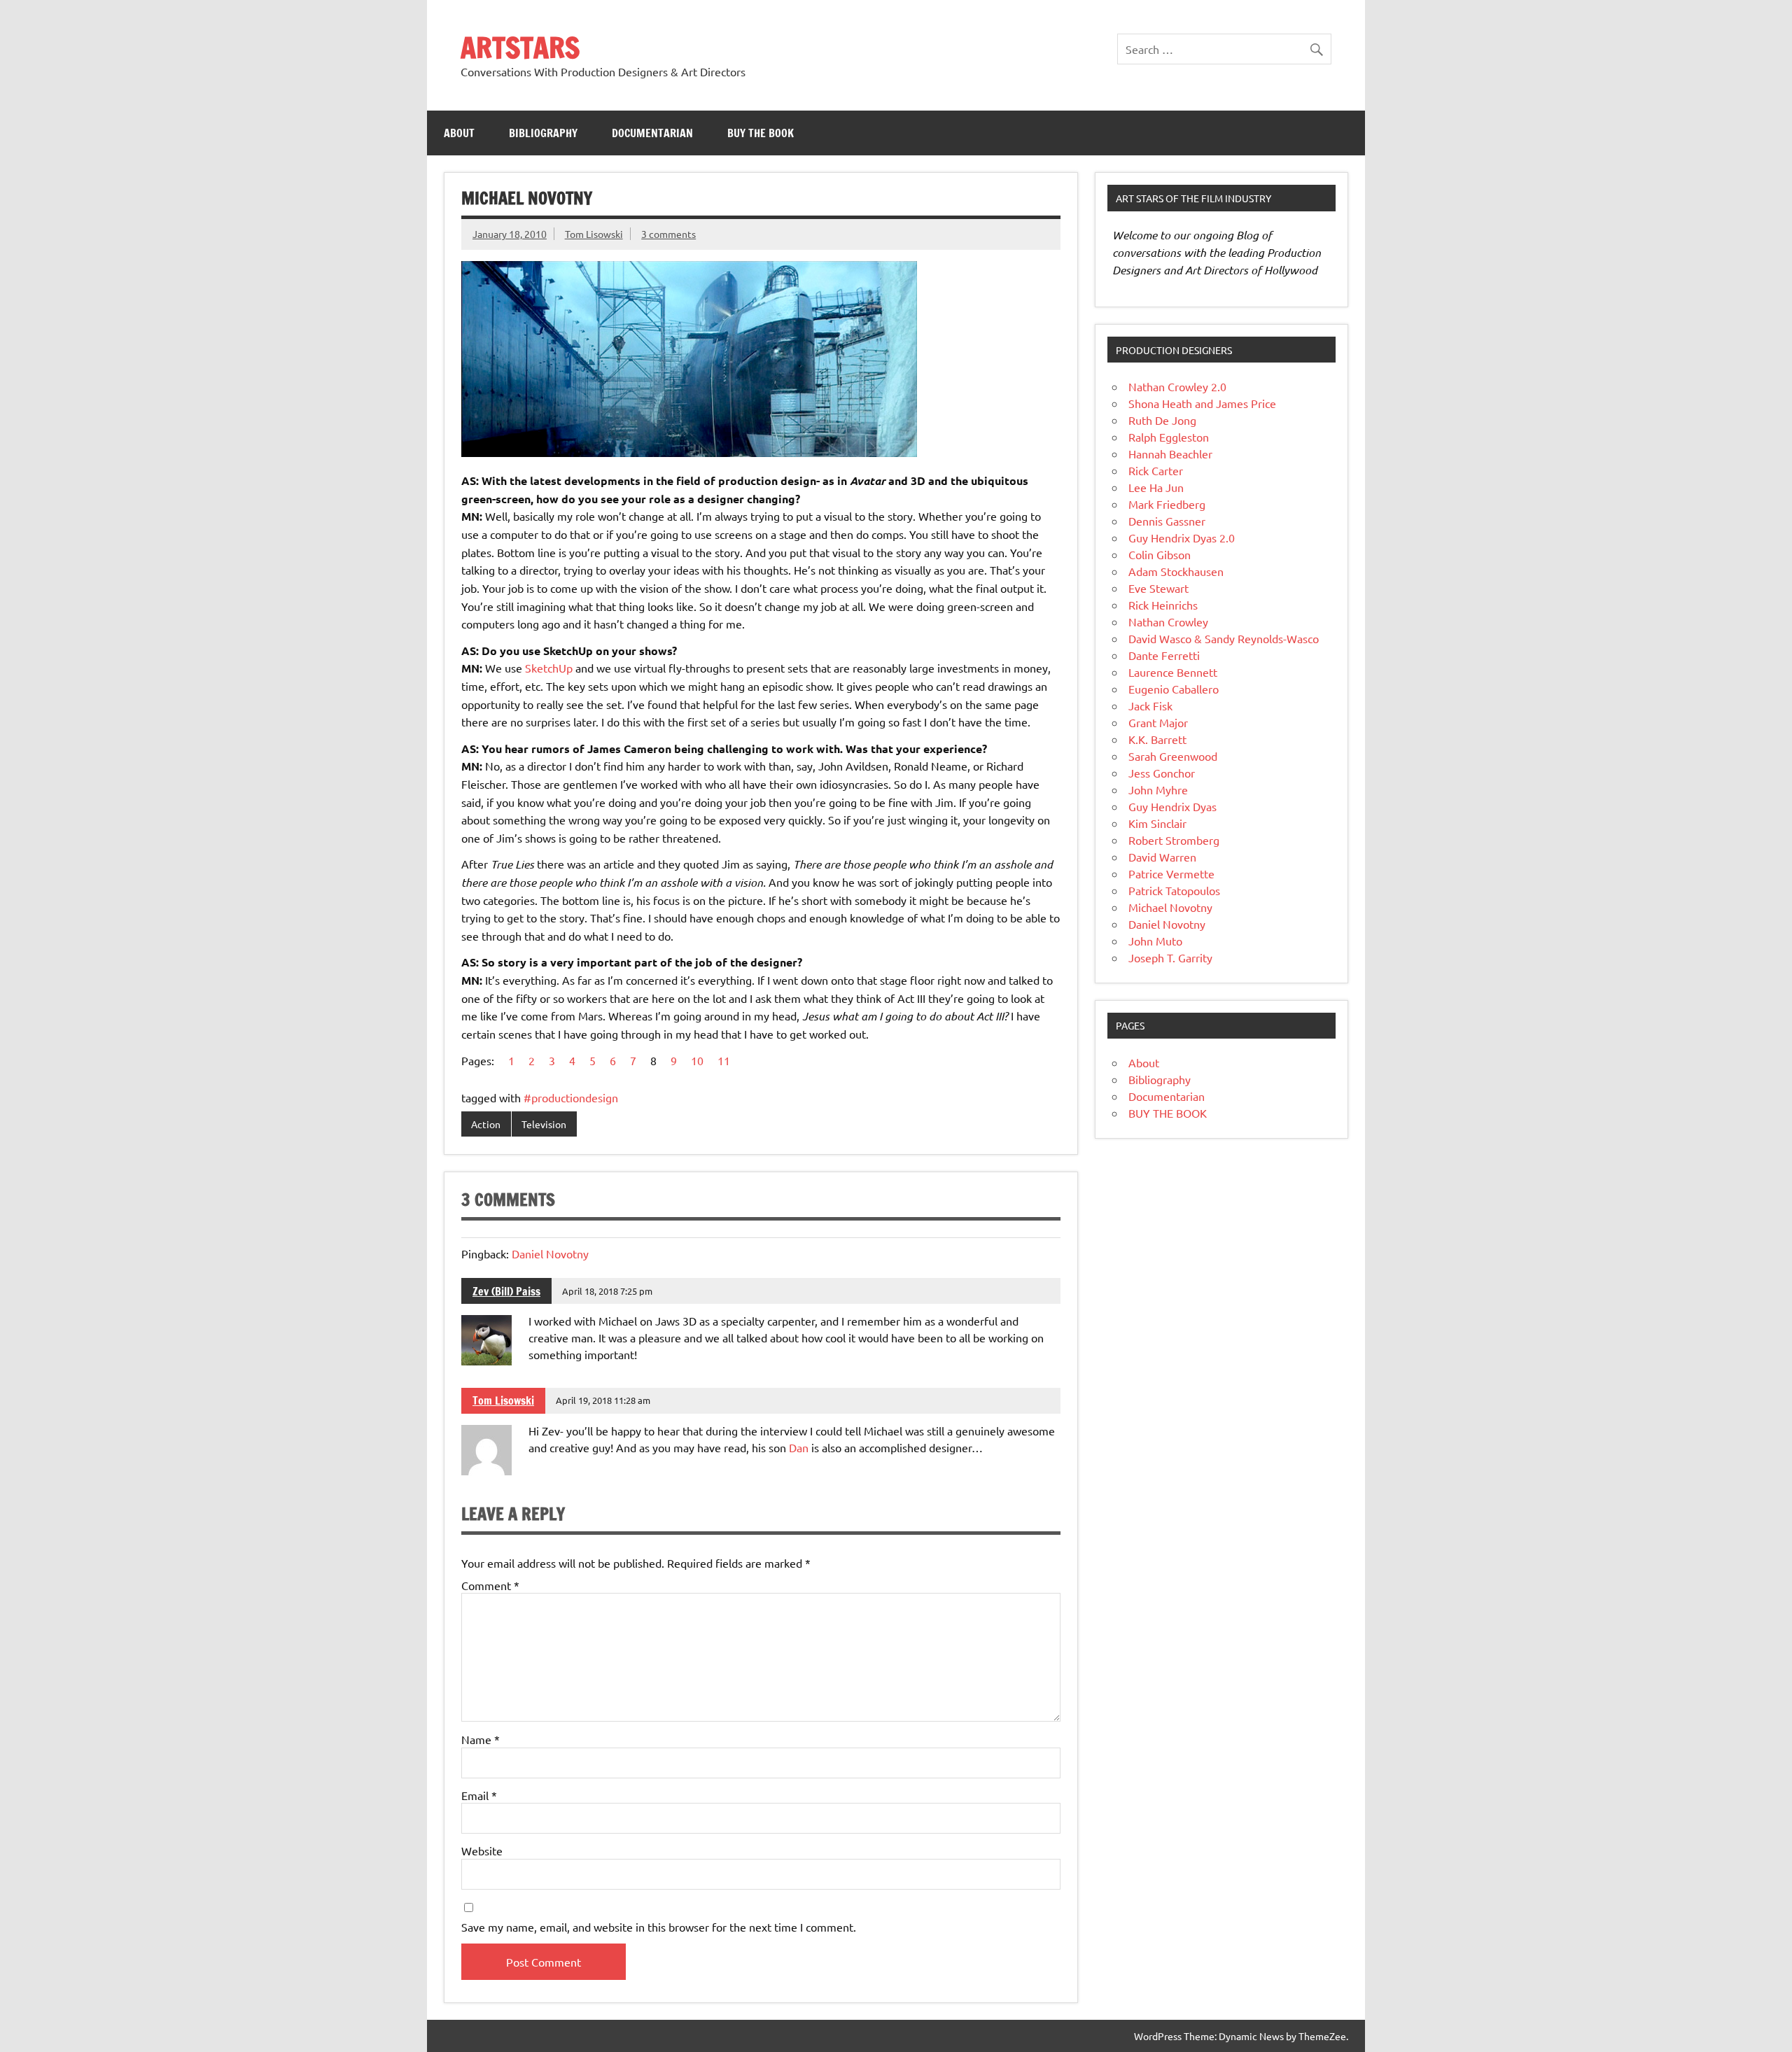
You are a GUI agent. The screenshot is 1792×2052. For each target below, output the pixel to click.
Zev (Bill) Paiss (506, 1291)
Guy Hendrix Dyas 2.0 (1182, 537)
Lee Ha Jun (1156, 487)
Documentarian (652, 133)
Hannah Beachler (1170, 454)
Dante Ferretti (1164, 655)
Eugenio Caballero (1174, 689)
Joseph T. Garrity (1170, 957)
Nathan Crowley (1168, 621)
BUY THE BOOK (761, 133)
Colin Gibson (1160, 554)
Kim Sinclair (1157, 823)
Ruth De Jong (1162, 420)
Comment (490, 1585)
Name (481, 1739)
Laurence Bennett (1173, 672)
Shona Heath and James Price (1202, 403)
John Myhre (1158, 789)
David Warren (1162, 857)
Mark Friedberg (1167, 504)
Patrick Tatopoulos (1174, 890)
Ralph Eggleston (1169, 437)
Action (486, 1124)
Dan (799, 1447)
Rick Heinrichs (1163, 605)
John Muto (1155, 941)
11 (724, 1060)
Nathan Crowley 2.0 (1177, 386)
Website (482, 1850)
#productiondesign (571, 1097)
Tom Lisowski (594, 234)
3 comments (668, 234)
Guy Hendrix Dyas (1172, 806)
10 (697, 1060)
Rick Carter (1156, 470)
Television (544, 1124)
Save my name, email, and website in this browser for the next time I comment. (659, 1927)
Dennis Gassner (1167, 521)
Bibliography (543, 133)
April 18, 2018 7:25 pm (607, 1291)
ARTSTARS (520, 47)
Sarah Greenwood (1173, 756)
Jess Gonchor (1162, 773)
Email (479, 1795)
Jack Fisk (1150, 705)
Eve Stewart (1158, 588)
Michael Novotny (1170, 907)
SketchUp (549, 668)
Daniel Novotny (550, 1253)
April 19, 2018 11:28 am (603, 1400)
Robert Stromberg (1174, 840)
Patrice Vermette (1171, 873)
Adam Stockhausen (1176, 571)
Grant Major (1158, 722)
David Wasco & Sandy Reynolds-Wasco (1224, 638)
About (459, 133)
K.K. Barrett (1157, 739)
